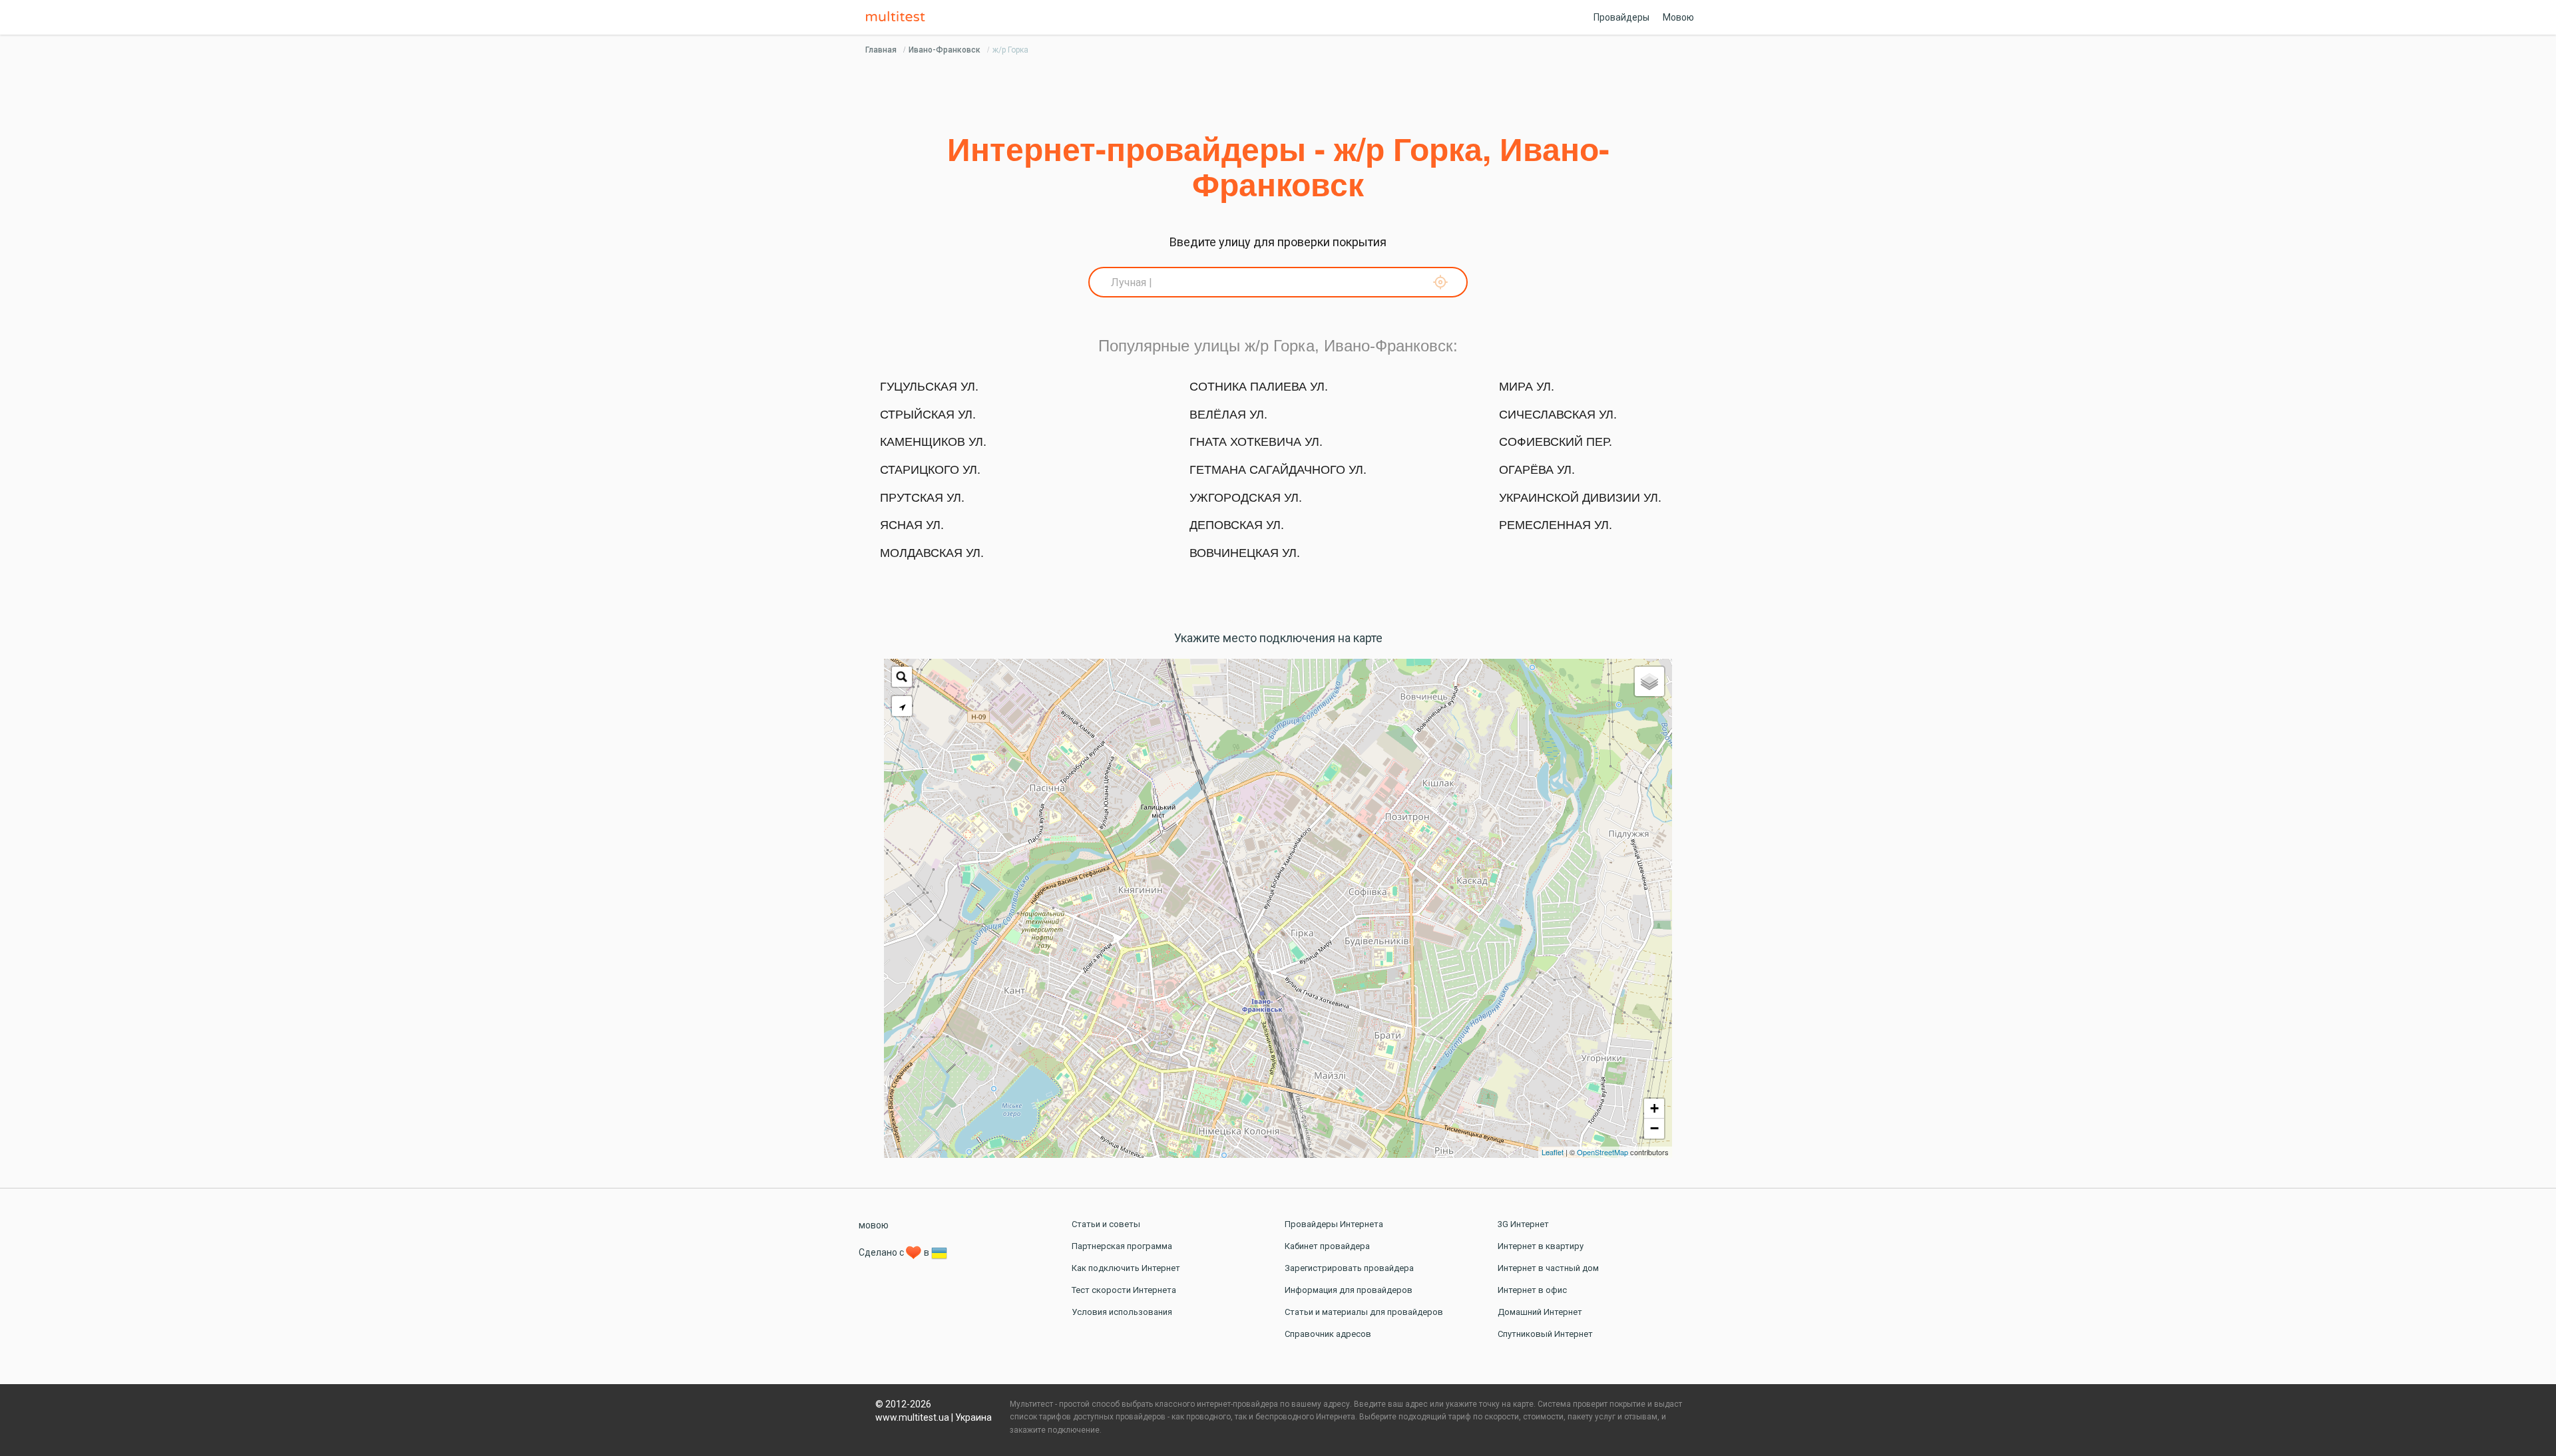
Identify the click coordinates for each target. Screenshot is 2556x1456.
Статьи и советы (1106, 1224)
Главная (881, 50)
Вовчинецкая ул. (1245, 553)
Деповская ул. (1237, 525)
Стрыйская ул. (928, 415)
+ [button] (1654, 1108)
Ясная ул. (912, 525)
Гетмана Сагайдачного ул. (1278, 470)
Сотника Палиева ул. (1259, 387)
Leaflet (1553, 1152)
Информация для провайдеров (1349, 1290)
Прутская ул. (922, 498)
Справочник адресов (1328, 1334)
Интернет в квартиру (1541, 1246)
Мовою (1678, 17)
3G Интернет (1523, 1224)
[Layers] (1649, 681)
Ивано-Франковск (945, 50)
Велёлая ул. (1228, 415)
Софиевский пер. (1556, 442)
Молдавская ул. (932, 553)
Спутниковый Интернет (1545, 1334)
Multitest (899, 17)
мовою (874, 1225)
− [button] (1654, 1128)
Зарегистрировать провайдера (1349, 1268)
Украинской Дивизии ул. (1580, 498)
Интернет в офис (1532, 1290)
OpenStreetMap (1602, 1152)
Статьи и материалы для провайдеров (1364, 1312)
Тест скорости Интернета (1124, 1290)
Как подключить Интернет (1126, 1268)
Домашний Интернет (1540, 1312)
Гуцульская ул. (929, 387)
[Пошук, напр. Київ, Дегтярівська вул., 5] (902, 677)
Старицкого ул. (930, 470)
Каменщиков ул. (933, 442)
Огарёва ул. (1537, 470)
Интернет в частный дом (1548, 1268)
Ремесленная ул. (1556, 525)
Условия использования (1122, 1312)
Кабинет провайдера (1327, 1246)
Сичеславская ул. (1558, 415)
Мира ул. (1527, 387)
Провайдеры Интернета (1334, 1224)
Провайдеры (1621, 17)
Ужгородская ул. (1246, 498)
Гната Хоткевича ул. (1256, 442)
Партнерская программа (1122, 1246)
